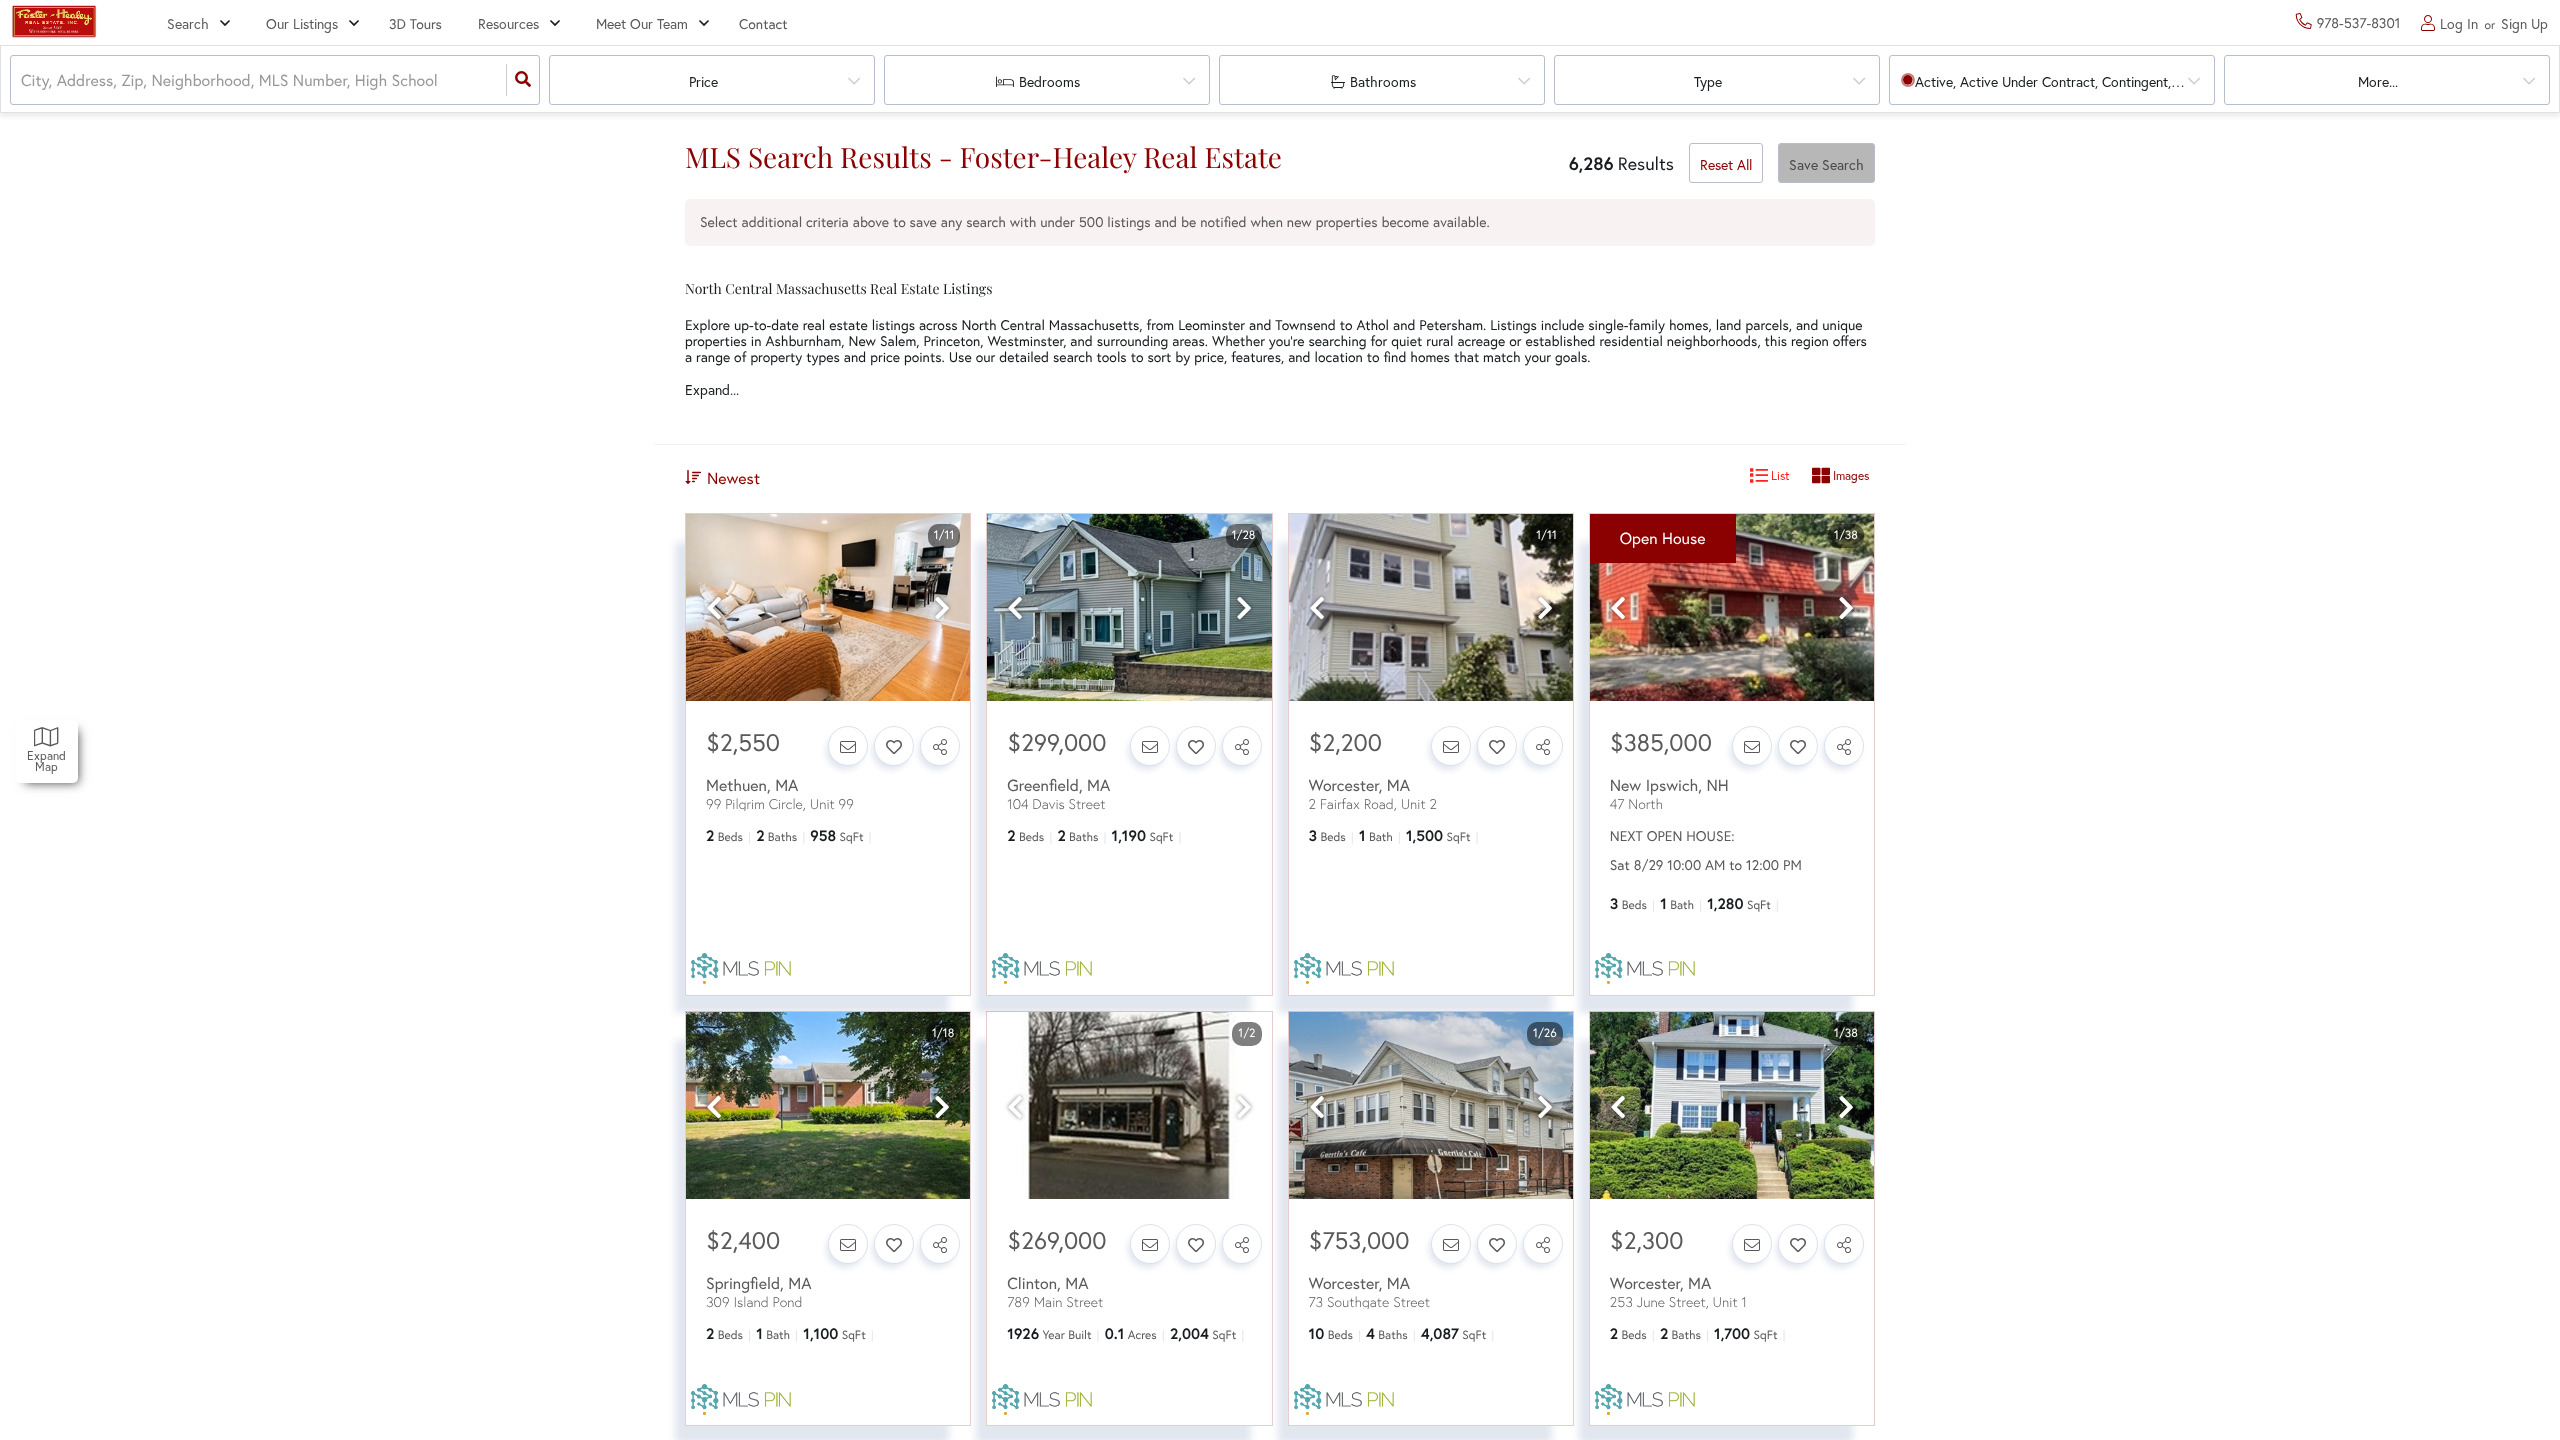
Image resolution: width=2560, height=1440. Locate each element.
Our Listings (302, 23)
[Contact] (848, 746)
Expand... (712, 390)
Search (188, 23)
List (1779, 475)
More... (2378, 81)
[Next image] (942, 608)
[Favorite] (894, 746)
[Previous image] (714, 608)
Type (1708, 81)
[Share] (940, 746)
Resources (508, 23)
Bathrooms (1383, 81)
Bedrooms (1049, 81)
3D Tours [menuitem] (415, 23)
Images (1849, 475)
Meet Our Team (642, 23)
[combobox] (23, 80)
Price (703, 81)
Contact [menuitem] (763, 23)
